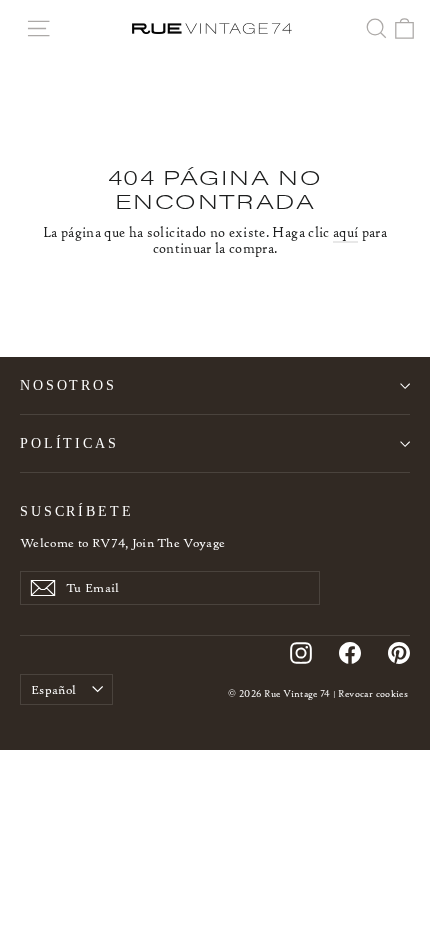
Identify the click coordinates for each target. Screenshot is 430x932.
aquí (345, 232)
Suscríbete (77, 511)
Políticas (69, 443)
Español (53, 689)
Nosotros (68, 385)
